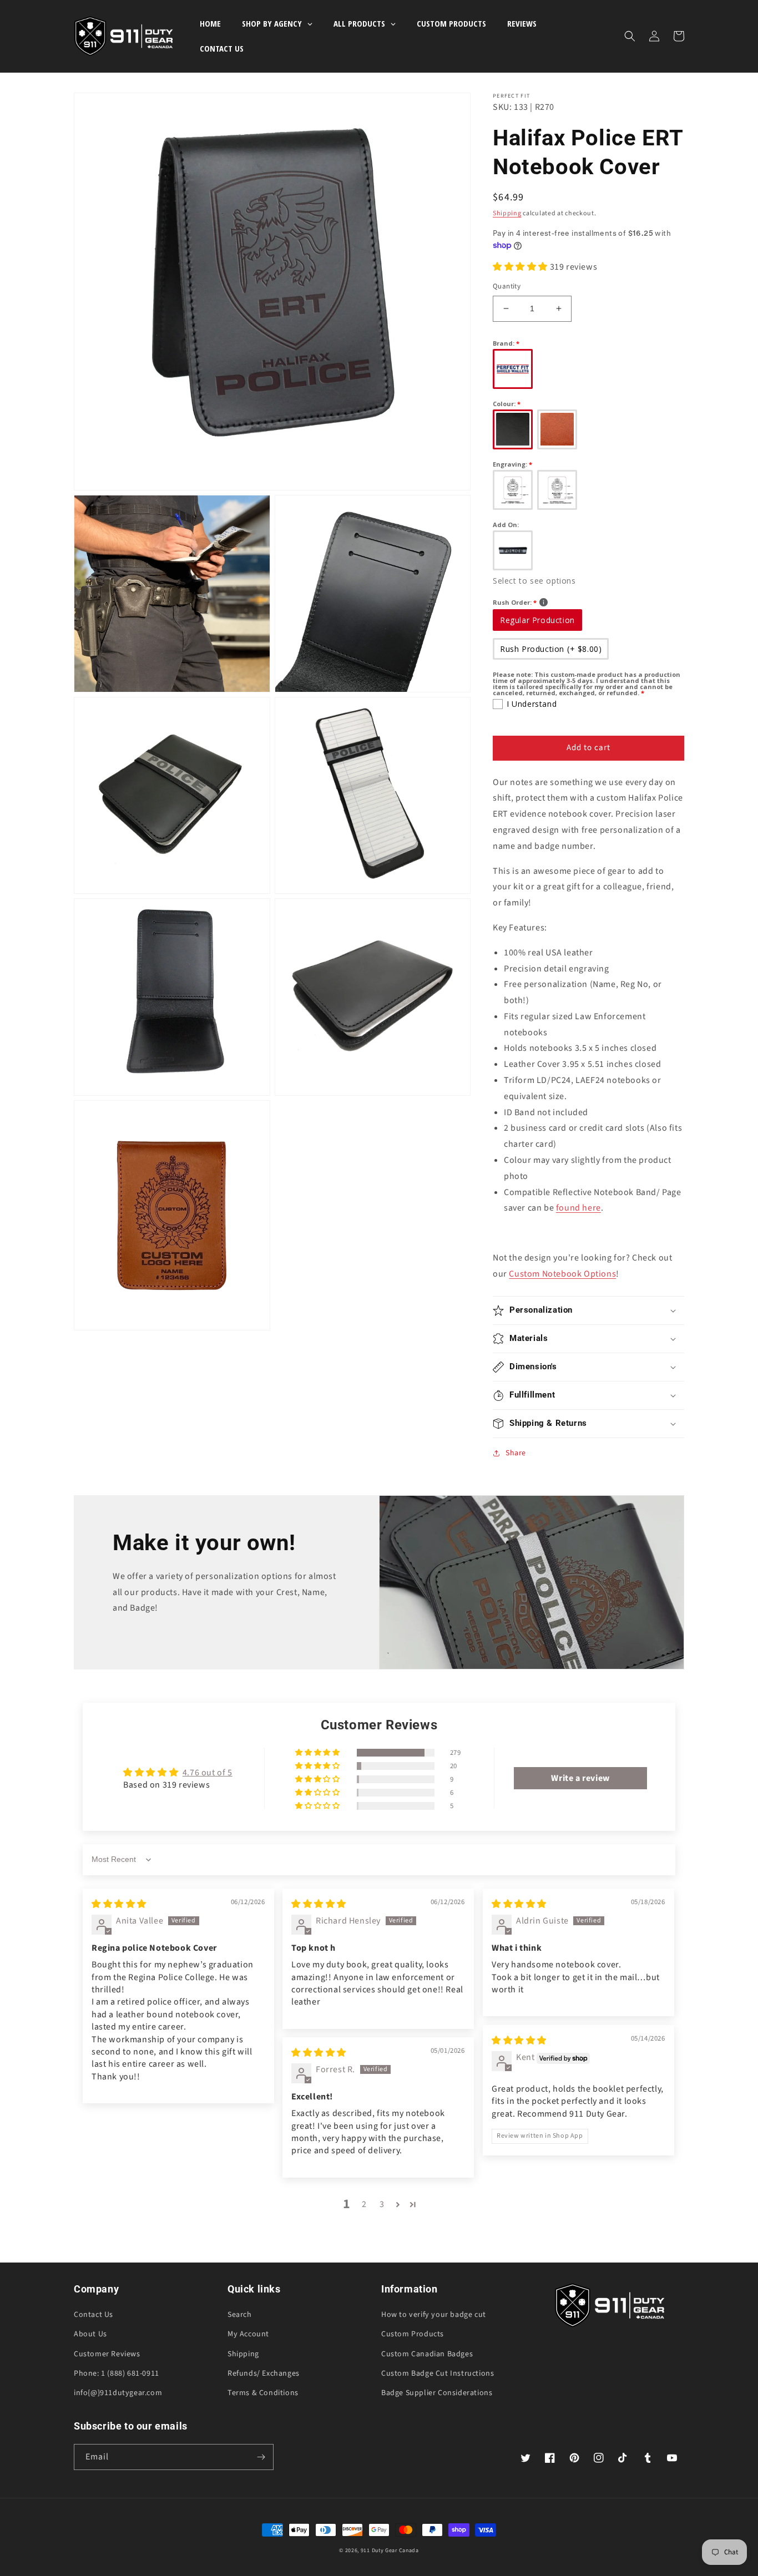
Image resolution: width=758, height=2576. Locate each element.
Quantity (507, 286)
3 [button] (382, 2204)
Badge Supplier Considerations (437, 2393)
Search (240, 2315)
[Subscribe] (261, 2457)
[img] (119, 1904)
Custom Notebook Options (562, 1274)
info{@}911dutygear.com (118, 2393)
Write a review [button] (580, 1778)
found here (578, 1208)
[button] (630, 36)
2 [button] (364, 2204)
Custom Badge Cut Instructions (438, 2373)
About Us (90, 2334)
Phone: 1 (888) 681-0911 (117, 2373)
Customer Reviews (107, 2354)
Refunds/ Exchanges (264, 2373)
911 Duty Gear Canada (390, 2550)
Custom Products (413, 2334)
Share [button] (516, 1453)
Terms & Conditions (263, 2393)
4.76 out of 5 (208, 1773)
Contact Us (94, 2315)
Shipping (507, 213)
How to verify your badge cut (434, 2315)
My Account (248, 2334)
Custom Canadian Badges (427, 2354)
